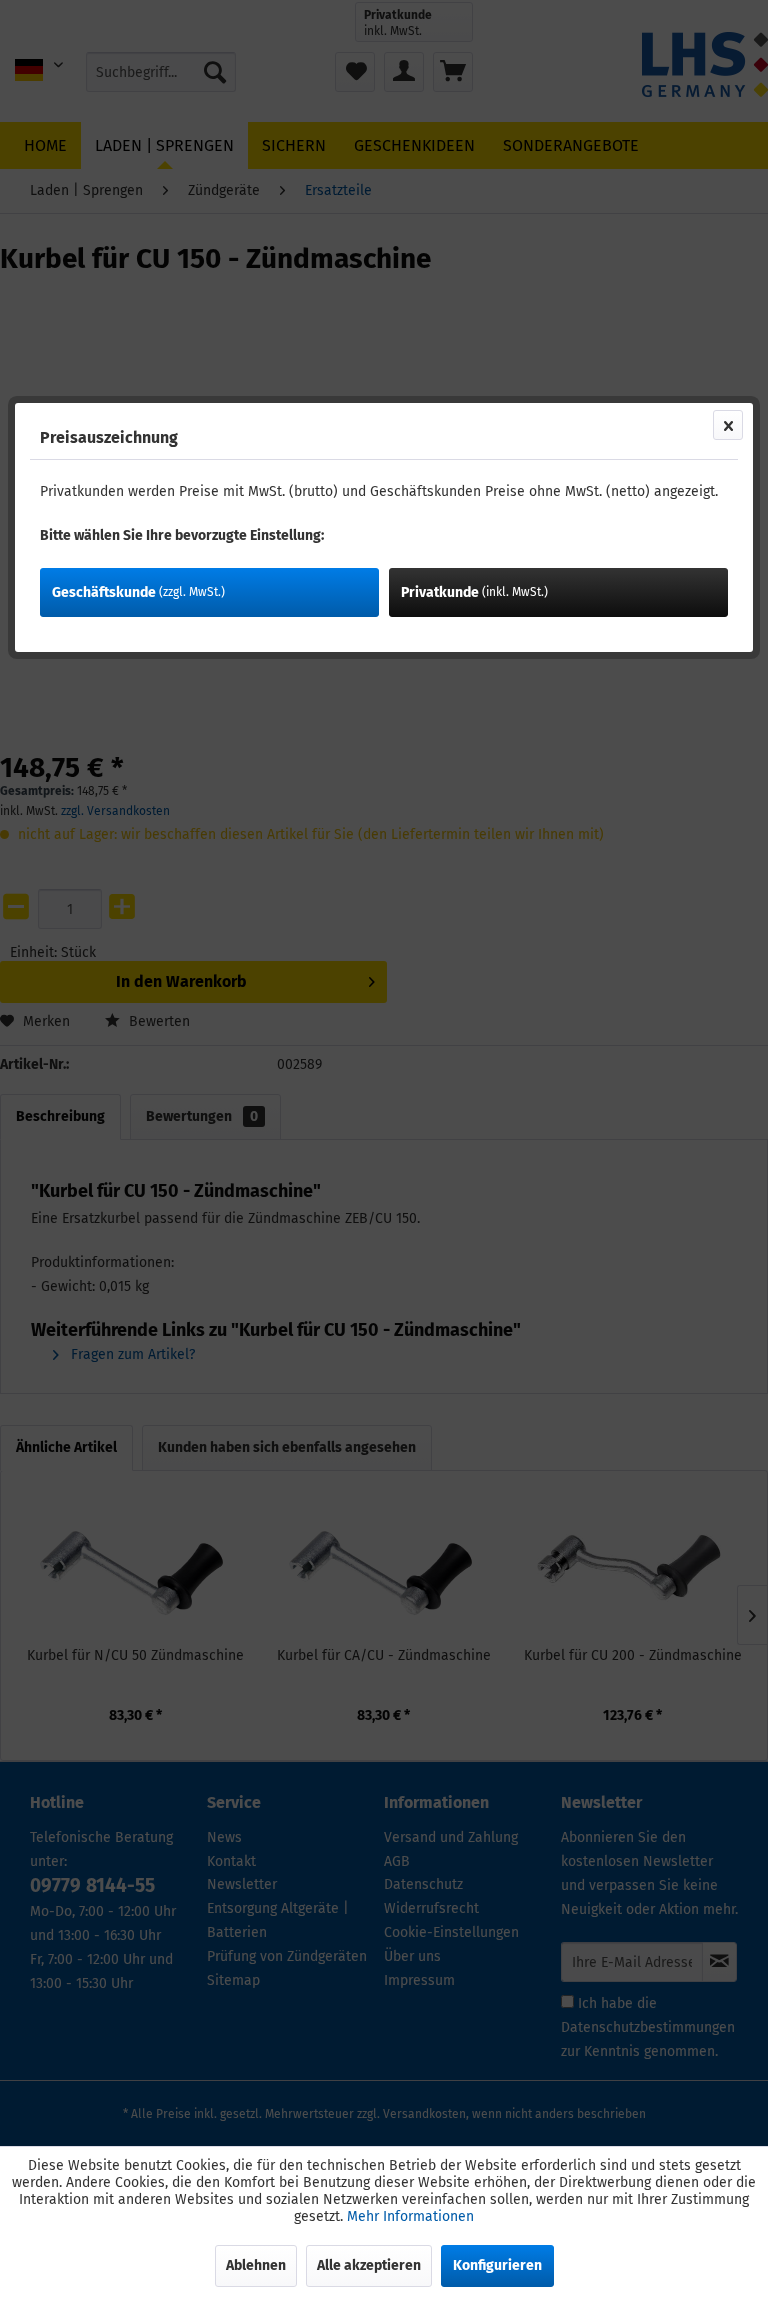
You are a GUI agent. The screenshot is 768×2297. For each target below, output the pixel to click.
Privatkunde (474, 592)
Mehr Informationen (410, 2216)
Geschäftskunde (138, 592)
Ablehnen (256, 2265)
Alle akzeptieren (369, 2265)
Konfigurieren (497, 2265)
